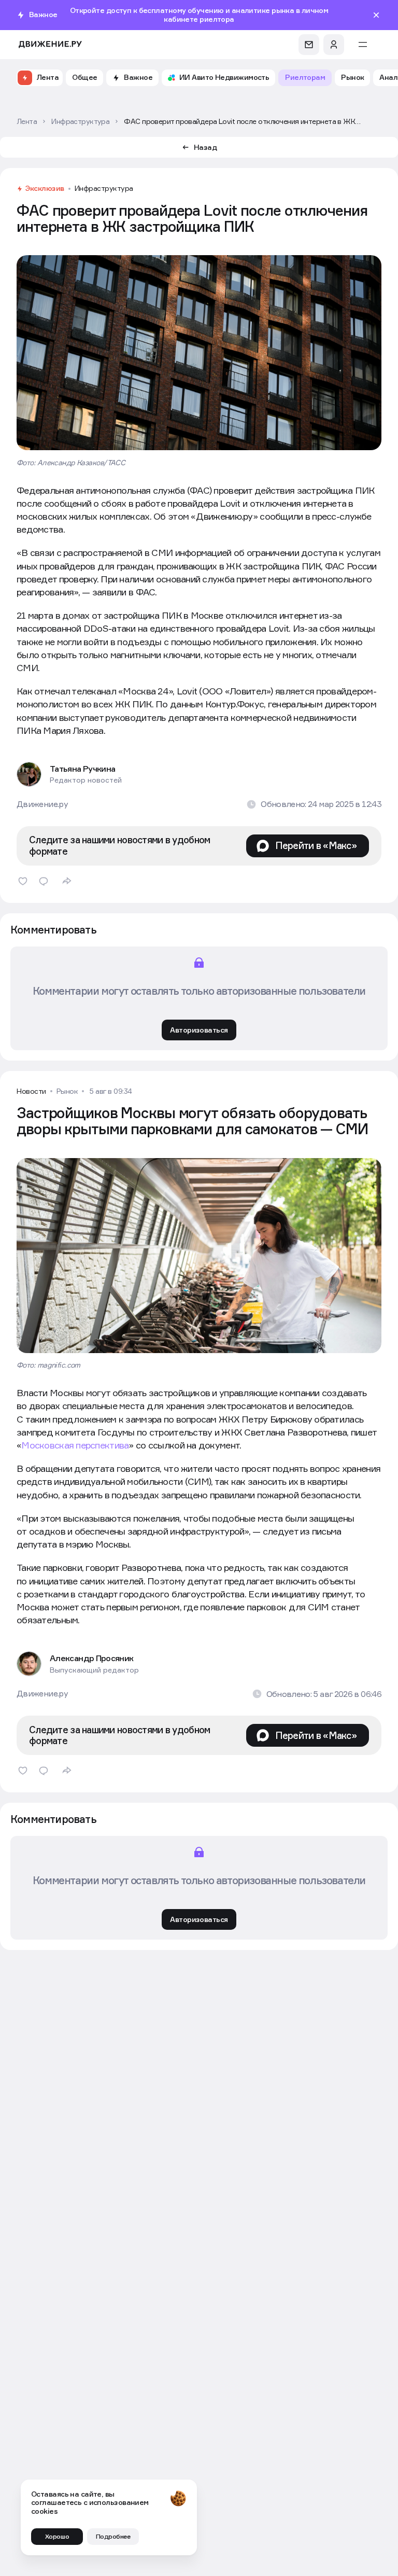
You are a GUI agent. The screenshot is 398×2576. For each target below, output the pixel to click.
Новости (31, 1091)
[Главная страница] (50, 44)
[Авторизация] (334, 45)
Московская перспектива (75, 1445)
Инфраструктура (104, 188)
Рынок (67, 1091)
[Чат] (309, 45)
